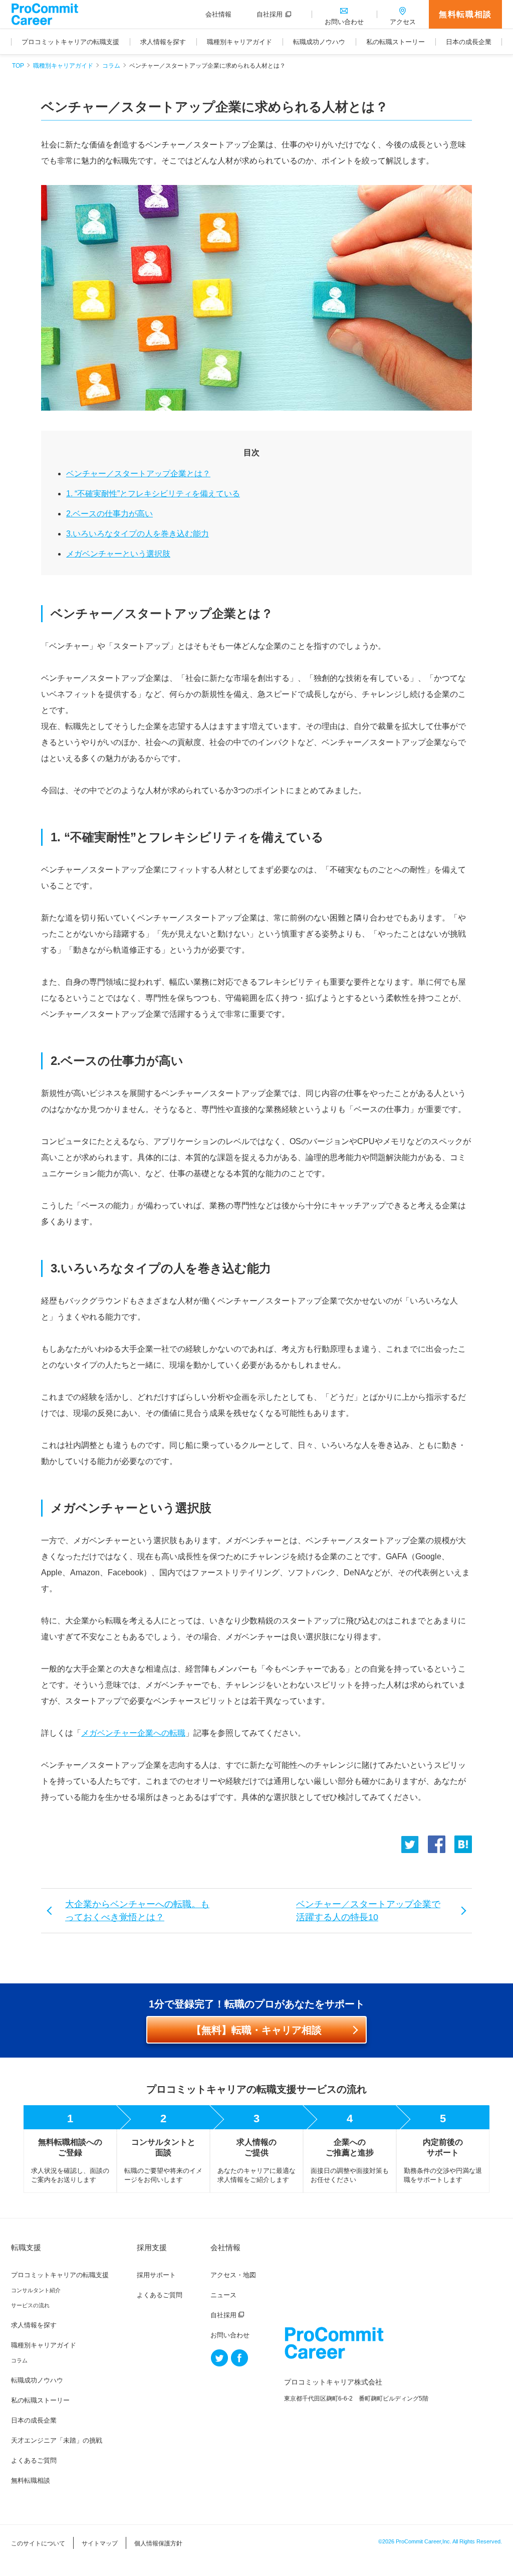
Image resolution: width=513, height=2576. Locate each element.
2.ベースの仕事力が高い (109, 514)
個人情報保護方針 (158, 2543)
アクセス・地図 (233, 2275)
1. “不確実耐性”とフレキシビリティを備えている (153, 494)
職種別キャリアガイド (63, 66)
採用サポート (156, 2275)
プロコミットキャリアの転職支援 (60, 2275)
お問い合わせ (230, 2335)
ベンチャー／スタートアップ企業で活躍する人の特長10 (368, 1911)
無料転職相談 (465, 14)
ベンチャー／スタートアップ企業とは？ (138, 474)
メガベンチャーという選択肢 (118, 554)
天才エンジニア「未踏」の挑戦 (57, 2440)
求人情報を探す (34, 2325)
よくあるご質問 (34, 2460)
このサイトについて (38, 2543)
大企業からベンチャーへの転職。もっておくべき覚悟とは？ (137, 1911)
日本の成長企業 (34, 2420)
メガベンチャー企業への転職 (133, 1733)
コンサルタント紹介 (36, 2290)
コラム (111, 66)
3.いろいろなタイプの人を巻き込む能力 (138, 534)
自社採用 (223, 2315)
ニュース (223, 2295)
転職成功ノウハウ (37, 2380)
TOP (18, 66)
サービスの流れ (30, 2305)
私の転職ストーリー (40, 2400)
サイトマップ (100, 2543)
